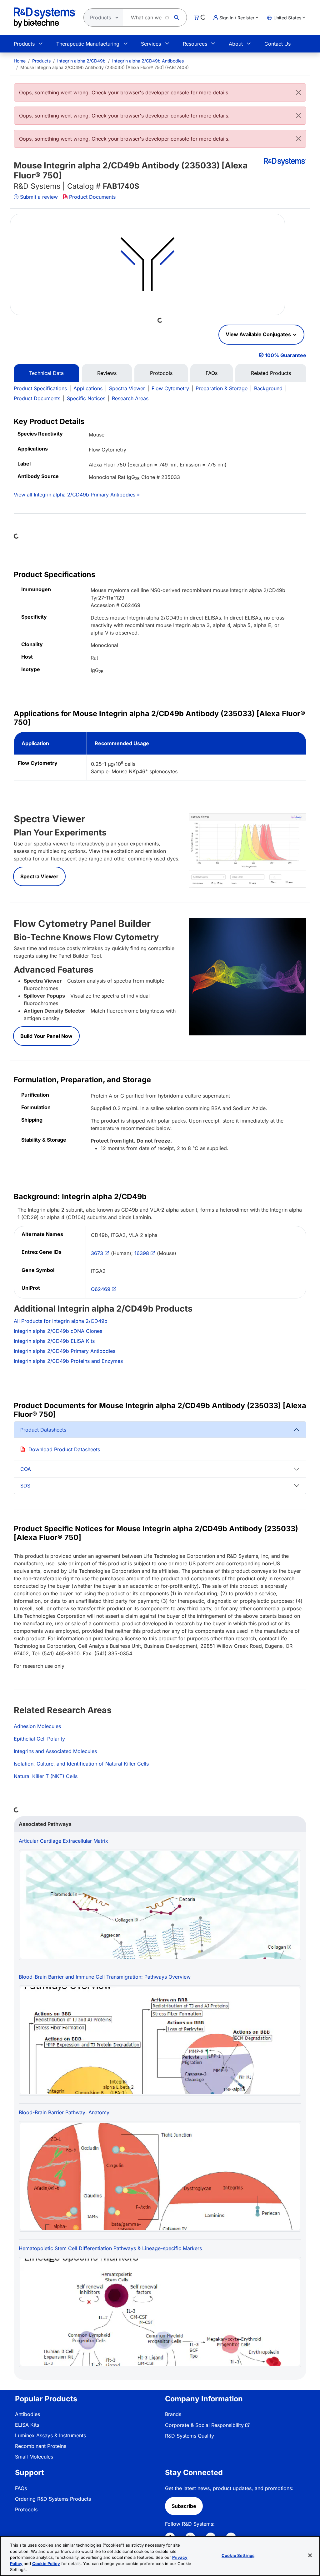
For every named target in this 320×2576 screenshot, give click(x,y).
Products (24, 44)
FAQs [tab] (212, 373)
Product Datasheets (43, 1430)
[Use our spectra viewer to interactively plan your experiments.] (247, 850)
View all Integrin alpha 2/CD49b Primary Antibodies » (77, 495)
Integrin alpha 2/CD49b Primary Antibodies (65, 1351)
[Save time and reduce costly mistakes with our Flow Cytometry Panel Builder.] (247, 976)
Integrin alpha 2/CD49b (81, 61)
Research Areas (130, 398)
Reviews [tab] (107, 373)
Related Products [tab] (271, 373)
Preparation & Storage (222, 388)
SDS (25, 1486)
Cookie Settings (238, 2555)
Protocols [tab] (161, 373)
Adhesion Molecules (37, 1726)
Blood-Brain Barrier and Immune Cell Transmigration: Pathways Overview (105, 1977)
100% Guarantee (286, 355)
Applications (88, 388)
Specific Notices (86, 398)
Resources (195, 44)
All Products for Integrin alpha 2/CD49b (61, 1321)
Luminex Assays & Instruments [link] (50, 2435)
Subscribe (184, 2506)
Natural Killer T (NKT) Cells (46, 1776)
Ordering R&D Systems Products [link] (53, 2499)
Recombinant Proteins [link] (41, 2446)
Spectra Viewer (127, 388)
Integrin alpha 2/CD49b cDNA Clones (58, 1331)
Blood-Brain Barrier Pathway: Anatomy (64, 2112)
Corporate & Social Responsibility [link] (204, 2425)
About (236, 44)
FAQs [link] (21, 2488)
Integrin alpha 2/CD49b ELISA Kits (54, 1341)
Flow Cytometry (170, 388)
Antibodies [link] (27, 2414)
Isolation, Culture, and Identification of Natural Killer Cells (81, 1764)
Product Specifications (40, 388)
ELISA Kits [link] (27, 2425)
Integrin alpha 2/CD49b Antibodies (148, 61)
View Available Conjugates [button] (259, 334)
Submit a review (39, 197)
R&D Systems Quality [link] (190, 2436)
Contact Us (277, 44)
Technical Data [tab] (46, 373)
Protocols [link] (26, 2509)
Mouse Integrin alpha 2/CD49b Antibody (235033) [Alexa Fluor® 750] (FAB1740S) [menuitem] (105, 67)
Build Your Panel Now (46, 1036)
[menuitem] (20, 61)
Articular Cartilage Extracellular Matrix (63, 1841)
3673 (97, 1253)
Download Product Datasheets (64, 1449)
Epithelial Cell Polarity (39, 1739)
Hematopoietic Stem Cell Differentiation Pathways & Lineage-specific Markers (110, 2248)
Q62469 (101, 1289)
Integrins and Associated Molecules (55, 1751)
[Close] (298, 92)
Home (20, 61)
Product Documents (92, 197)
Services (151, 44)
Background (268, 388)
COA (26, 1469)
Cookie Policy (46, 2564)
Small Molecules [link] (34, 2457)
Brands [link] (173, 2414)
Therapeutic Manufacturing (88, 44)
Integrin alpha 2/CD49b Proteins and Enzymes (68, 1361)
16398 (142, 1253)
